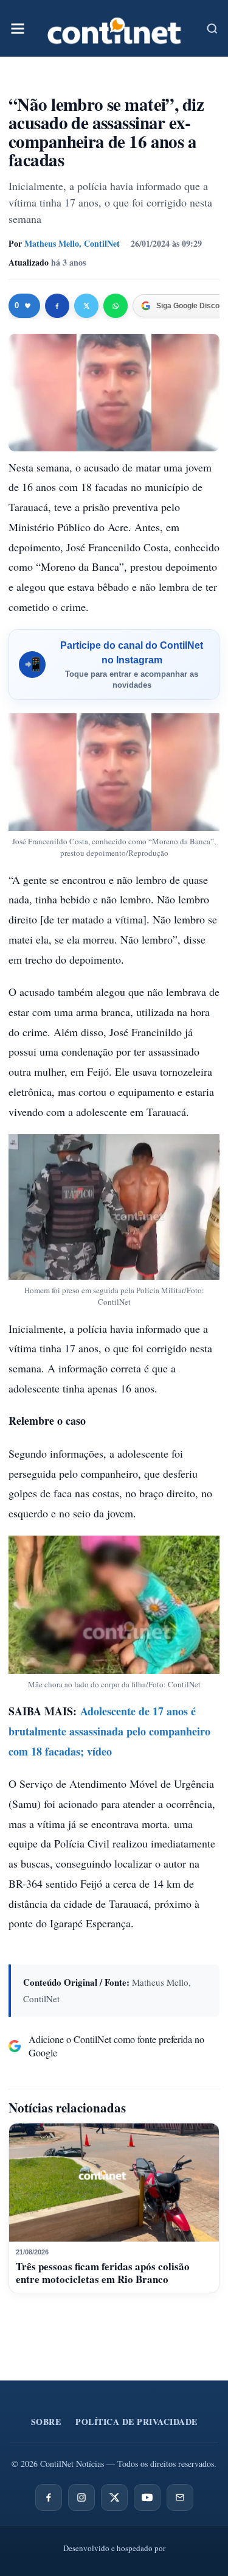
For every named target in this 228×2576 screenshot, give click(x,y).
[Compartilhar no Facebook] (57, 306)
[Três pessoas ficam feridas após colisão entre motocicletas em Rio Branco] (114, 2183)
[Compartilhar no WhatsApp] (116, 306)
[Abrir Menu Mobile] (18, 29)
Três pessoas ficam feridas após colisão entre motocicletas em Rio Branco (103, 2272)
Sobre (46, 2422)
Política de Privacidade (136, 2422)
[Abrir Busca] (212, 29)
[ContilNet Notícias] (114, 28)
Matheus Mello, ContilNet (72, 243)
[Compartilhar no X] (86, 306)
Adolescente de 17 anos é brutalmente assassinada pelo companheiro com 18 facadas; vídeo (109, 1731)
